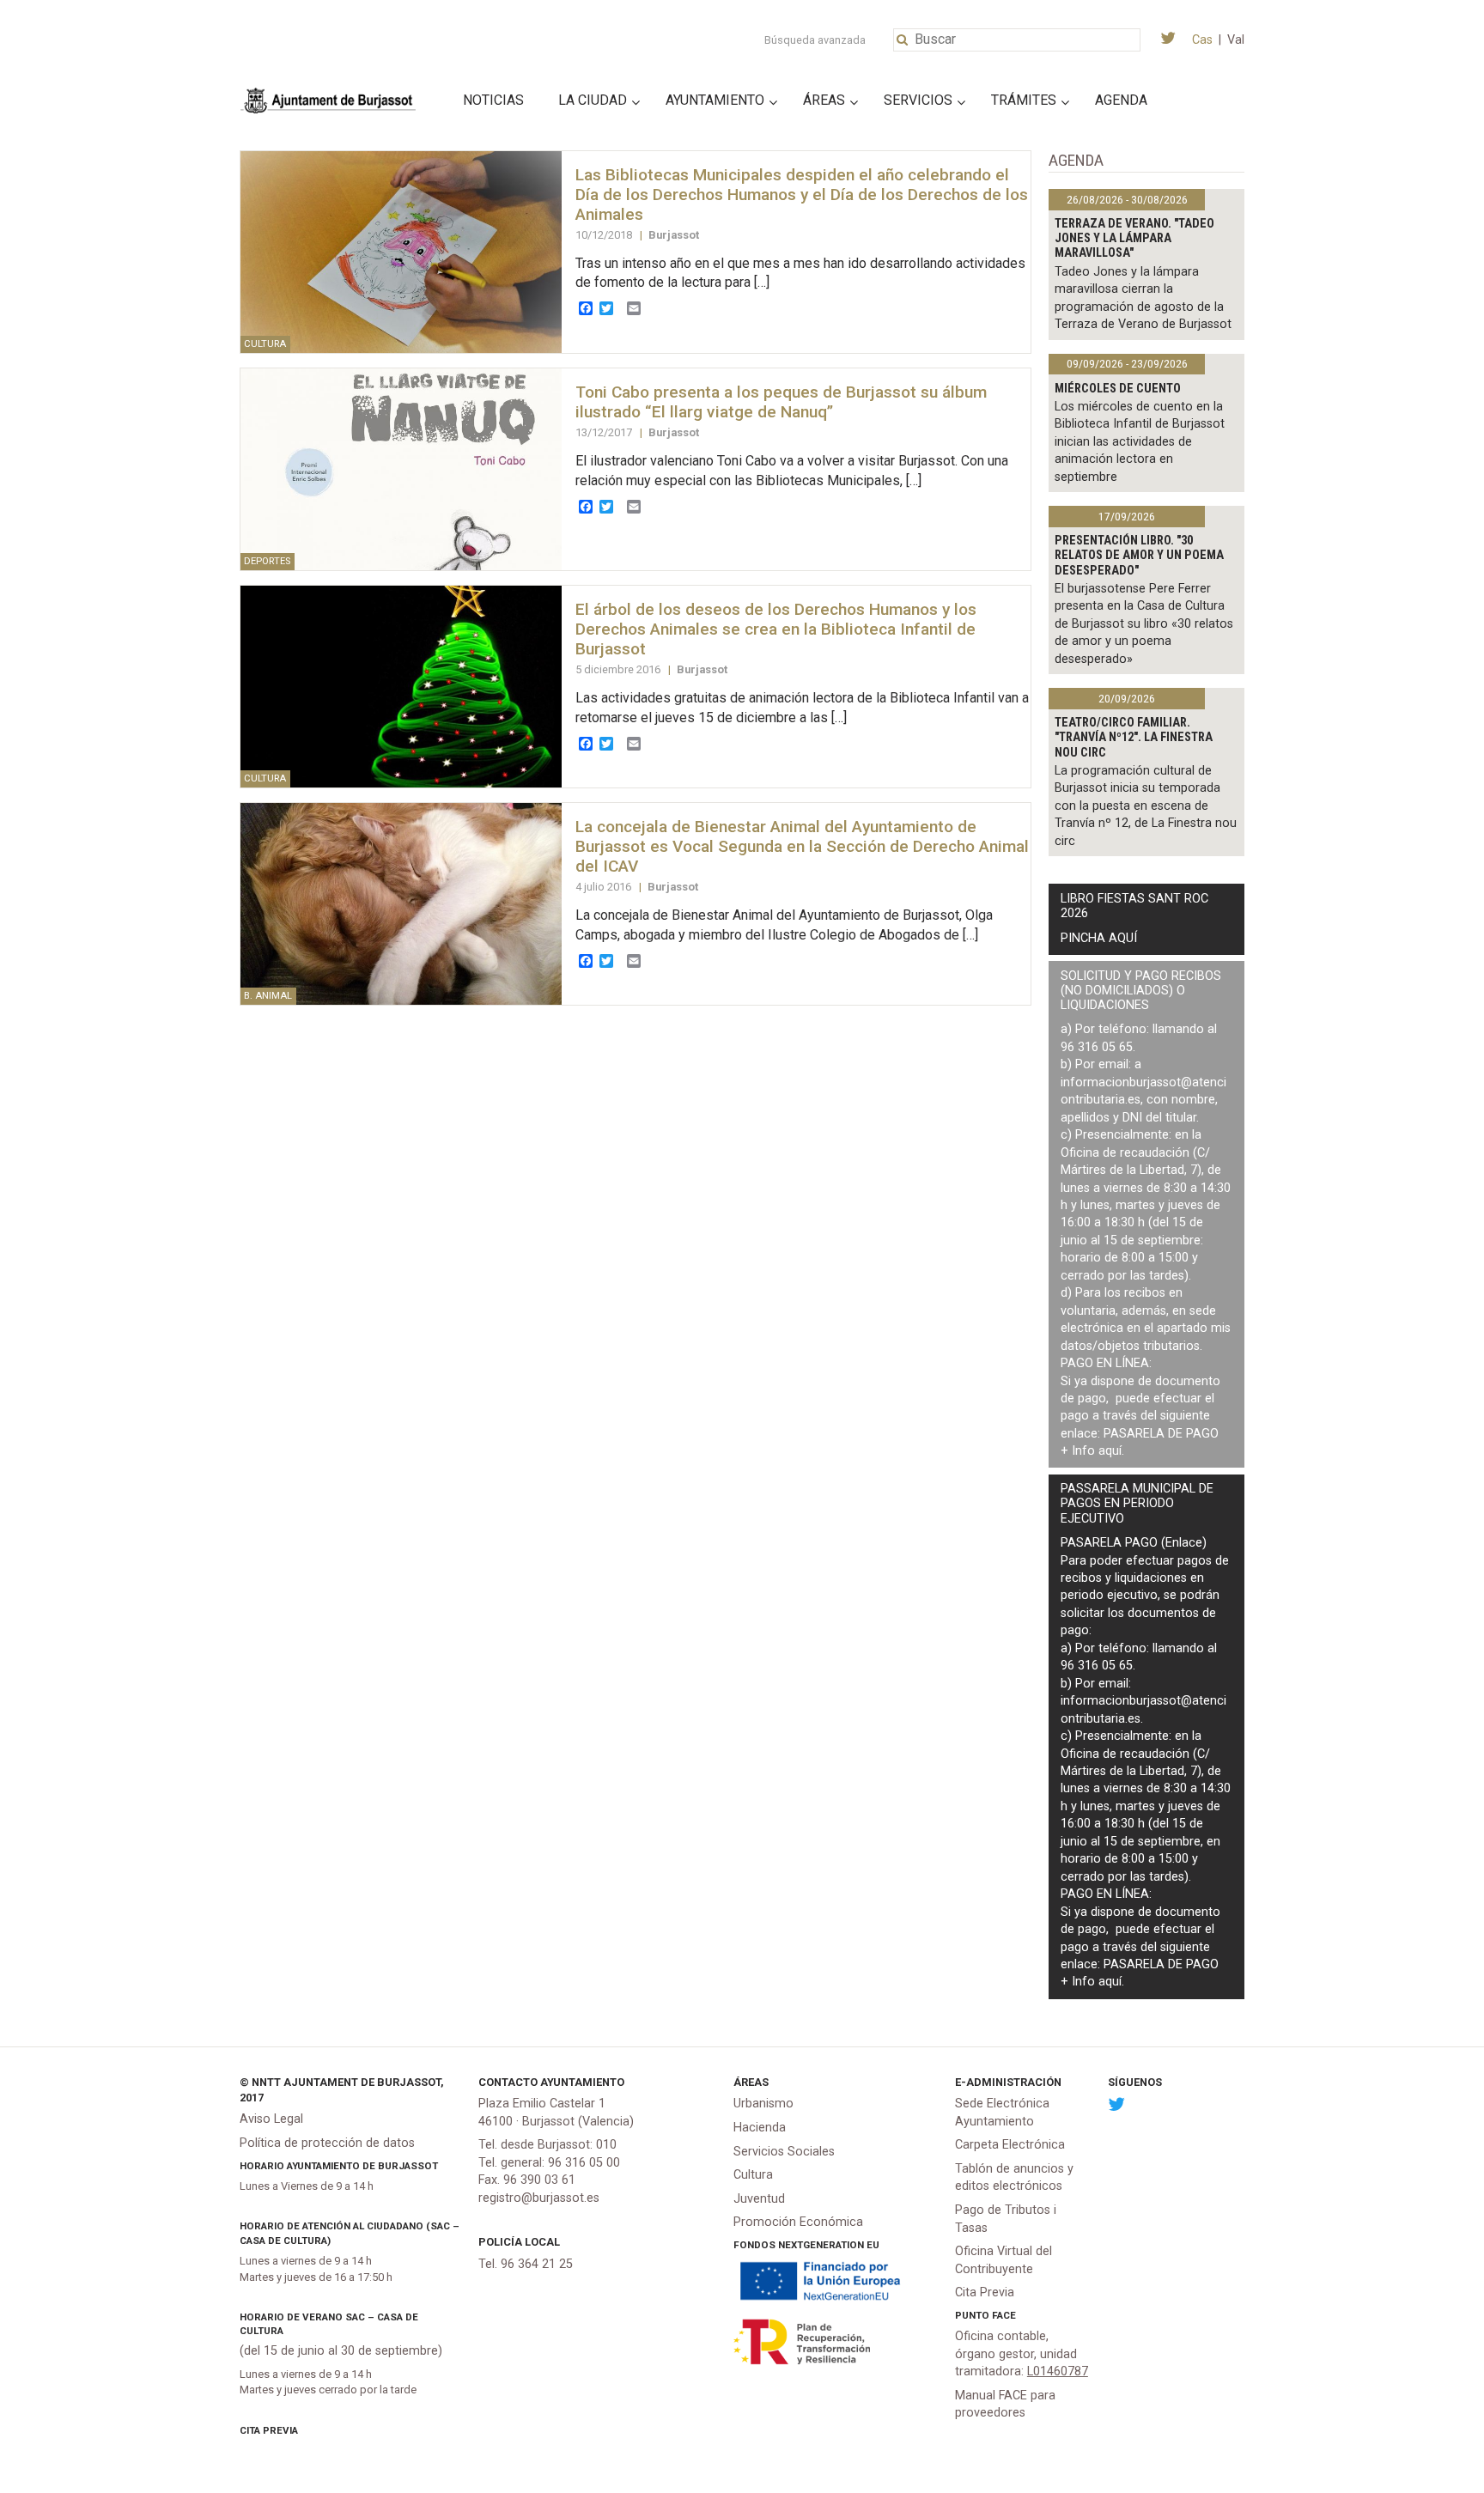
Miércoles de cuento (1118, 389)
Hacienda (760, 2128)
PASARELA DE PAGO (1161, 1434)
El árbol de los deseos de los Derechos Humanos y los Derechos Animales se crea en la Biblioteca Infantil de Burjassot (776, 629)
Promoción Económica (798, 2222)
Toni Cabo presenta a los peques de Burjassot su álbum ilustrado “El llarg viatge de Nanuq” (781, 402)
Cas (1202, 40)
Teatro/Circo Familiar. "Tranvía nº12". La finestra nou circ (1134, 738)
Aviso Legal (271, 2119)
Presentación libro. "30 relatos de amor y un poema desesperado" (1139, 556)
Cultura (753, 2175)
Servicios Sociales (784, 2152)
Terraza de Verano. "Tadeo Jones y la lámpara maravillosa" (1134, 239)
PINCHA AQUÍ (1099, 938)
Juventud (759, 2199)
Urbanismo (763, 2104)
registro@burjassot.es (539, 2198)
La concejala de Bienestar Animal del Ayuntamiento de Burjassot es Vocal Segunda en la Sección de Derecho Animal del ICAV (802, 846)
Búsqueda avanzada (815, 40)
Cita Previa (269, 2430)
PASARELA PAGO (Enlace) (1134, 1543)
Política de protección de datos (327, 2143)
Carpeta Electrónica (1010, 2145)
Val (1236, 40)
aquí (1110, 1451)
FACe (1004, 2315)
